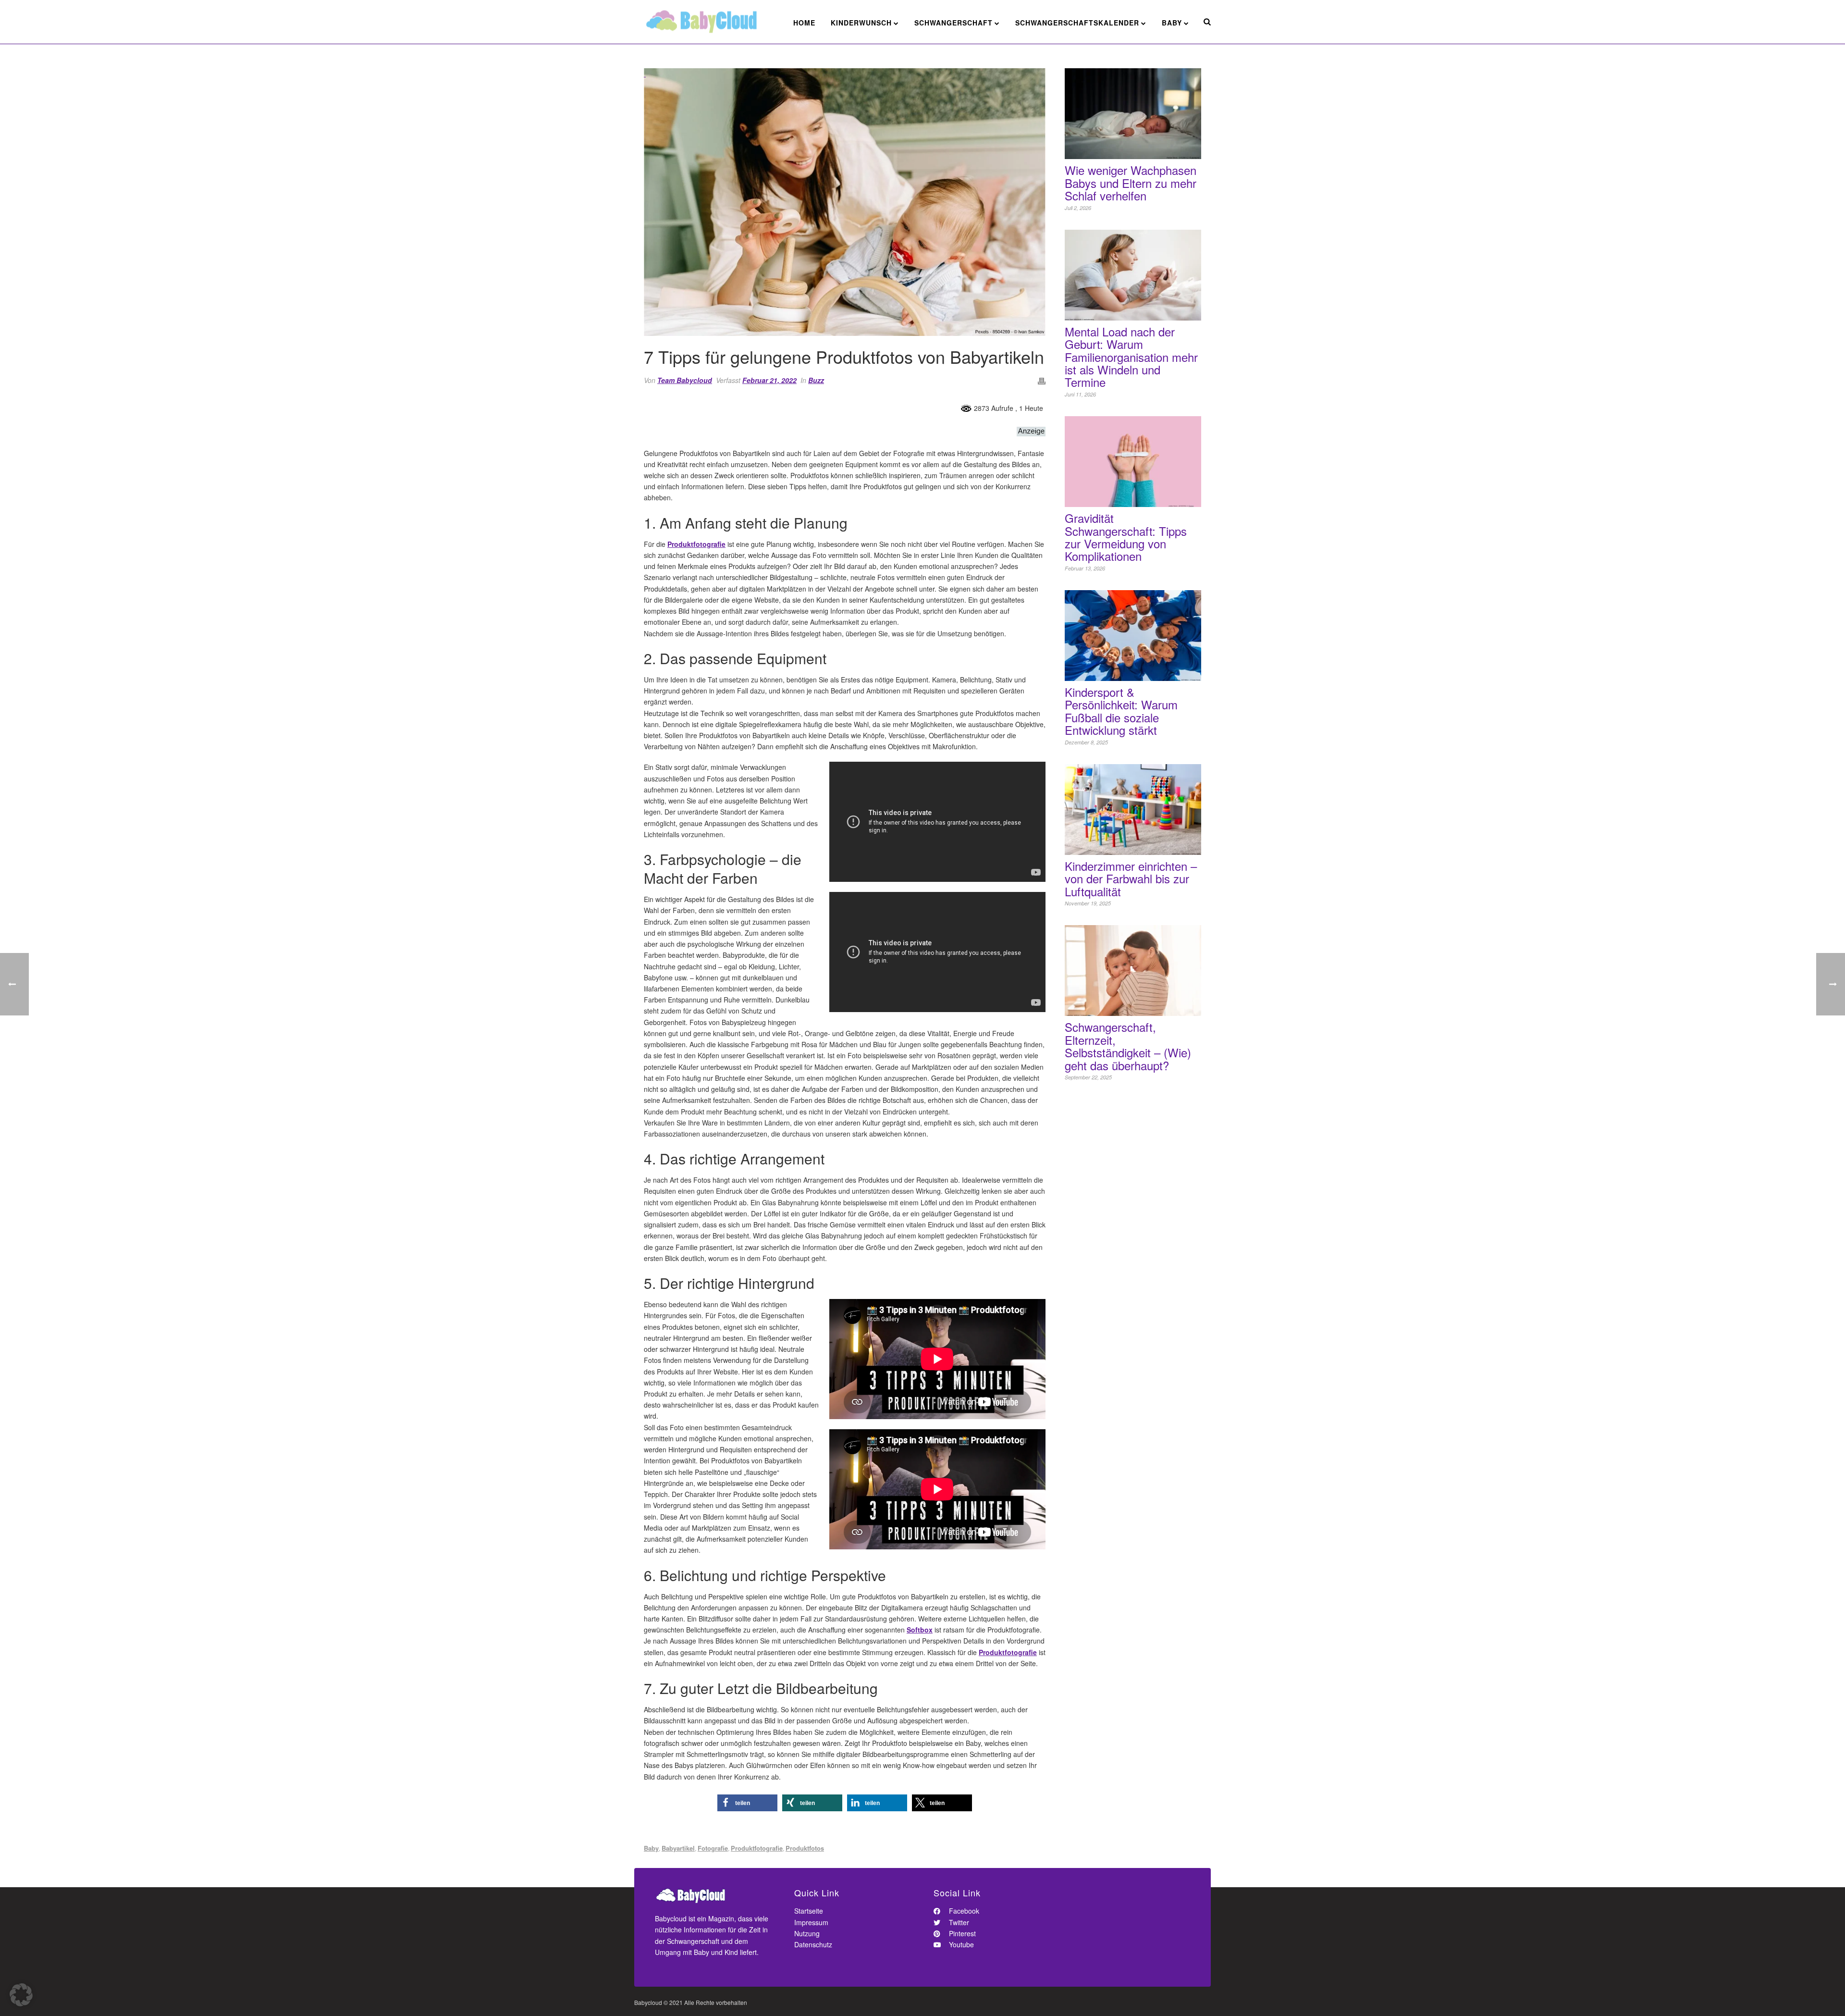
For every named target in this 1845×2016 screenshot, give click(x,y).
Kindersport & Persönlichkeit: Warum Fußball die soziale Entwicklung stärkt (1121, 711)
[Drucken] (1042, 380)
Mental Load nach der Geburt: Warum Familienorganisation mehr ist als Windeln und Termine (1131, 357)
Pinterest (961, 1933)
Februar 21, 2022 (769, 380)
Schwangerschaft (953, 23)
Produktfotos (805, 1848)
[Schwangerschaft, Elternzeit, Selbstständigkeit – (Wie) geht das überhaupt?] (1133, 971)
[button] (747, 1803)
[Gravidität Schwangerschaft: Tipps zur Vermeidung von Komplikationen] (1133, 462)
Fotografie (713, 1848)
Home (804, 23)
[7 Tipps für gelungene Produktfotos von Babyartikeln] (845, 202)
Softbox (920, 1630)
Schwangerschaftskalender (1077, 23)
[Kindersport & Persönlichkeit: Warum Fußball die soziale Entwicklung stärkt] (1133, 636)
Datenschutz (813, 1944)
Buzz (816, 380)
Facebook (963, 1911)
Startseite (809, 1911)
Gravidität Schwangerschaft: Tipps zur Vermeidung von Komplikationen (1126, 537)
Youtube (960, 1944)
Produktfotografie (696, 544)
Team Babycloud (685, 380)
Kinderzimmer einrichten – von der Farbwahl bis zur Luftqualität (1131, 879)
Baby (1172, 23)
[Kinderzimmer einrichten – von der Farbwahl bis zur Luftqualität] (1133, 810)
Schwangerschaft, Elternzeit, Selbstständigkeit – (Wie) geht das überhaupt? (1128, 1046)
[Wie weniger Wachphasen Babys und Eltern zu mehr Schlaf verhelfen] (1133, 114)
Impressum (811, 1922)
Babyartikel (678, 1848)
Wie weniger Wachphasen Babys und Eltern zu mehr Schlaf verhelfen (1131, 183)
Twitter (958, 1922)
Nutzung (807, 1933)
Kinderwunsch (861, 23)
